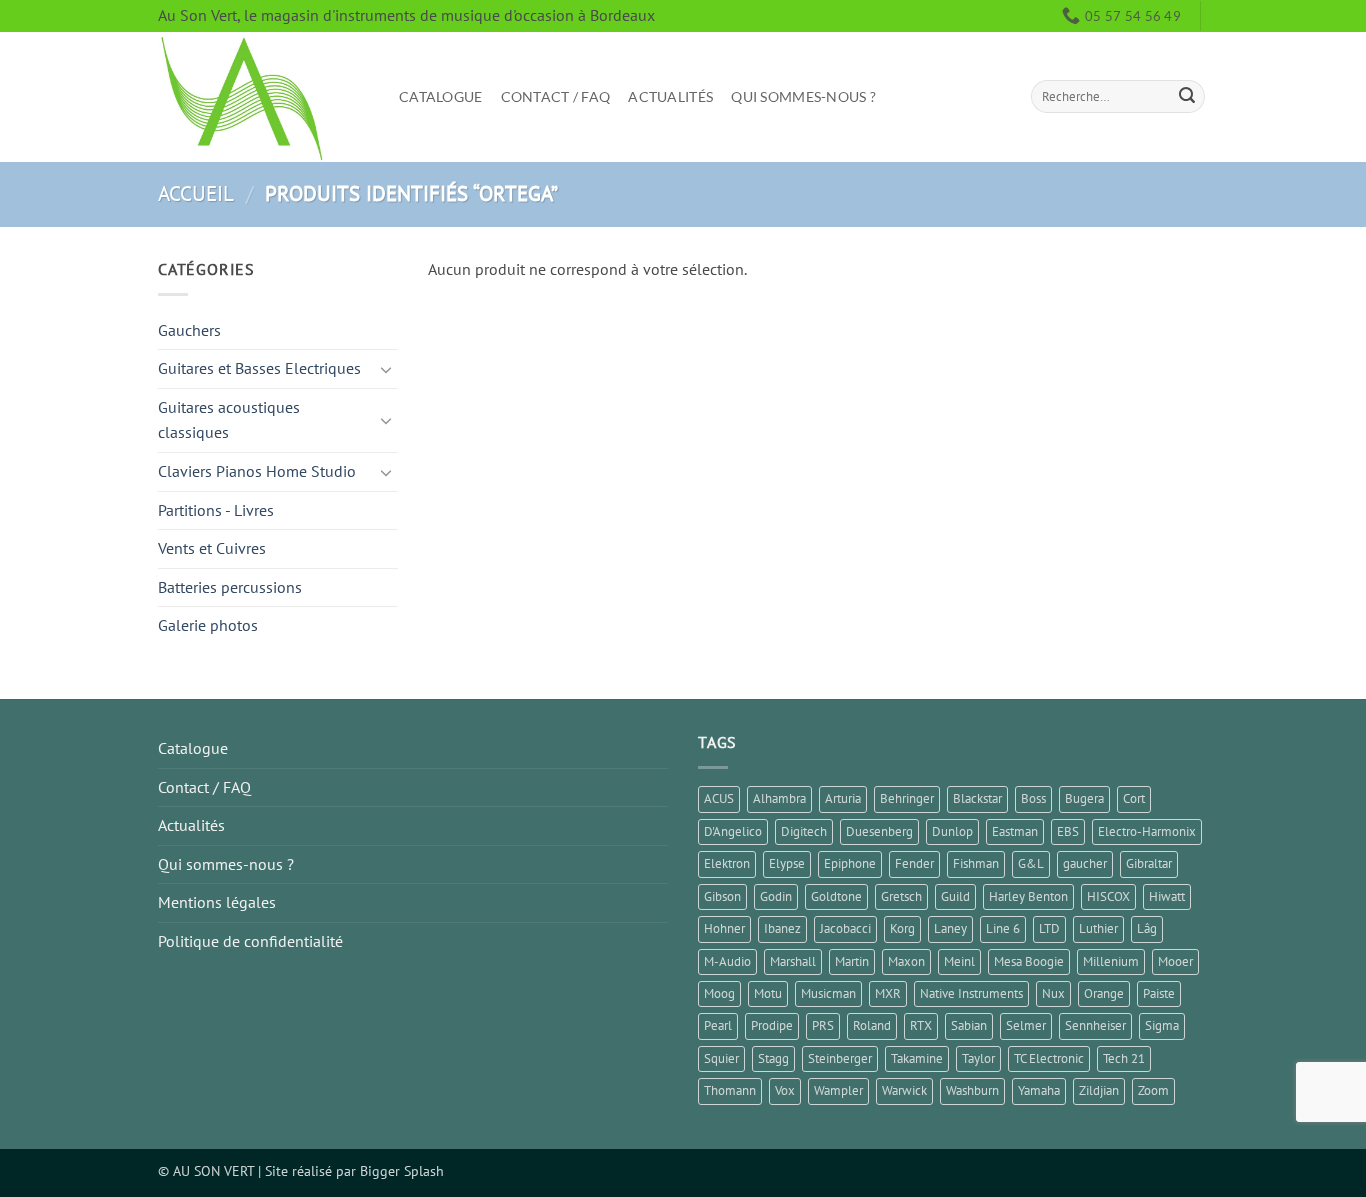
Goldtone (836, 896)
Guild (955, 896)
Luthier (1098, 928)
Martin (852, 961)
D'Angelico (733, 831)
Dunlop (952, 831)
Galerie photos (208, 625)
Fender (914, 863)
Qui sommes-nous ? (803, 96)
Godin (776, 896)
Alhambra (779, 798)
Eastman (1015, 831)
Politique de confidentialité (250, 941)
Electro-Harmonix (1147, 831)
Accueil (196, 193)
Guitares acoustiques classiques (229, 420)
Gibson (722, 896)
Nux (1053, 993)
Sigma (1162, 1025)
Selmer (1026, 1025)
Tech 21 (1124, 1058)
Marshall (793, 961)
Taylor (978, 1058)
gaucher (1085, 863)
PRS (823, 1025)
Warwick (904, 1090)
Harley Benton (1028, 896)
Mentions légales (217, 902)
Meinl (959, 961)
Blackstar (977, 798)
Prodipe (772, 1025)
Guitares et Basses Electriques (259, 368)
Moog (719, 993)
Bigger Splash (402, 1170)
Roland (872, 1025)
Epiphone (850, 863)
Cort (1134, 798)
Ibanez (782, 928)
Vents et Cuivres (212, 548)
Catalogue (441, 96)
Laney (950, 928)
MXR (888, 993)
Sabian (969, 1025)
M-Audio (727, 961)
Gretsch (901, 896)
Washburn (972, 1090)
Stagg (773, 1058)
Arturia (843, 798)
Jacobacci (845, 928)
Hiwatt (1167, 896)
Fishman (976, 863)
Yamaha (1039, 1090)
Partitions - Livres (216, 510)
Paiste (1159, 993)
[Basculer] (386, 369)
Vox (785, 1090)
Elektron (727, 863)
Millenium (1111, 961)
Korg (902, 928)
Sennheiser (1095, 1025)
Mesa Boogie (1029, 961)
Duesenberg (879, 831)
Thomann (730, 1090)
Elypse (787, 863)
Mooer (1175, 961)
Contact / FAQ (556, 96)
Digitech (804, 831)
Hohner (724, 928)
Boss (1033, 798)
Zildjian (1099, 1090)
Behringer (907, 798)
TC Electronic (1049, 1058)
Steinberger (840, 1058)
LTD (1049, 928)
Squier (721, 1058)
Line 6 (1003, 928)
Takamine (917, 1058)
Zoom (1153, 1090)
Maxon (906, 961)
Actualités (670, 96)
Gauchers (189, 330)
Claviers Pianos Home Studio (257, 471)
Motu (768, 993)
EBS (1068, 831)
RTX (921, 1025)
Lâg (1147, 928)
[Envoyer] (1187, 97)
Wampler (838, 1090)
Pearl (718, 1025)
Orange (1104, 993)
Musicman (828, 993)
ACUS (719, 798)
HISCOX (1108, 896)
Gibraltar (1149, 863)
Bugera (1084, 798)
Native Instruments (971, 993)
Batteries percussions (230, 587)
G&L (1031, 863)
